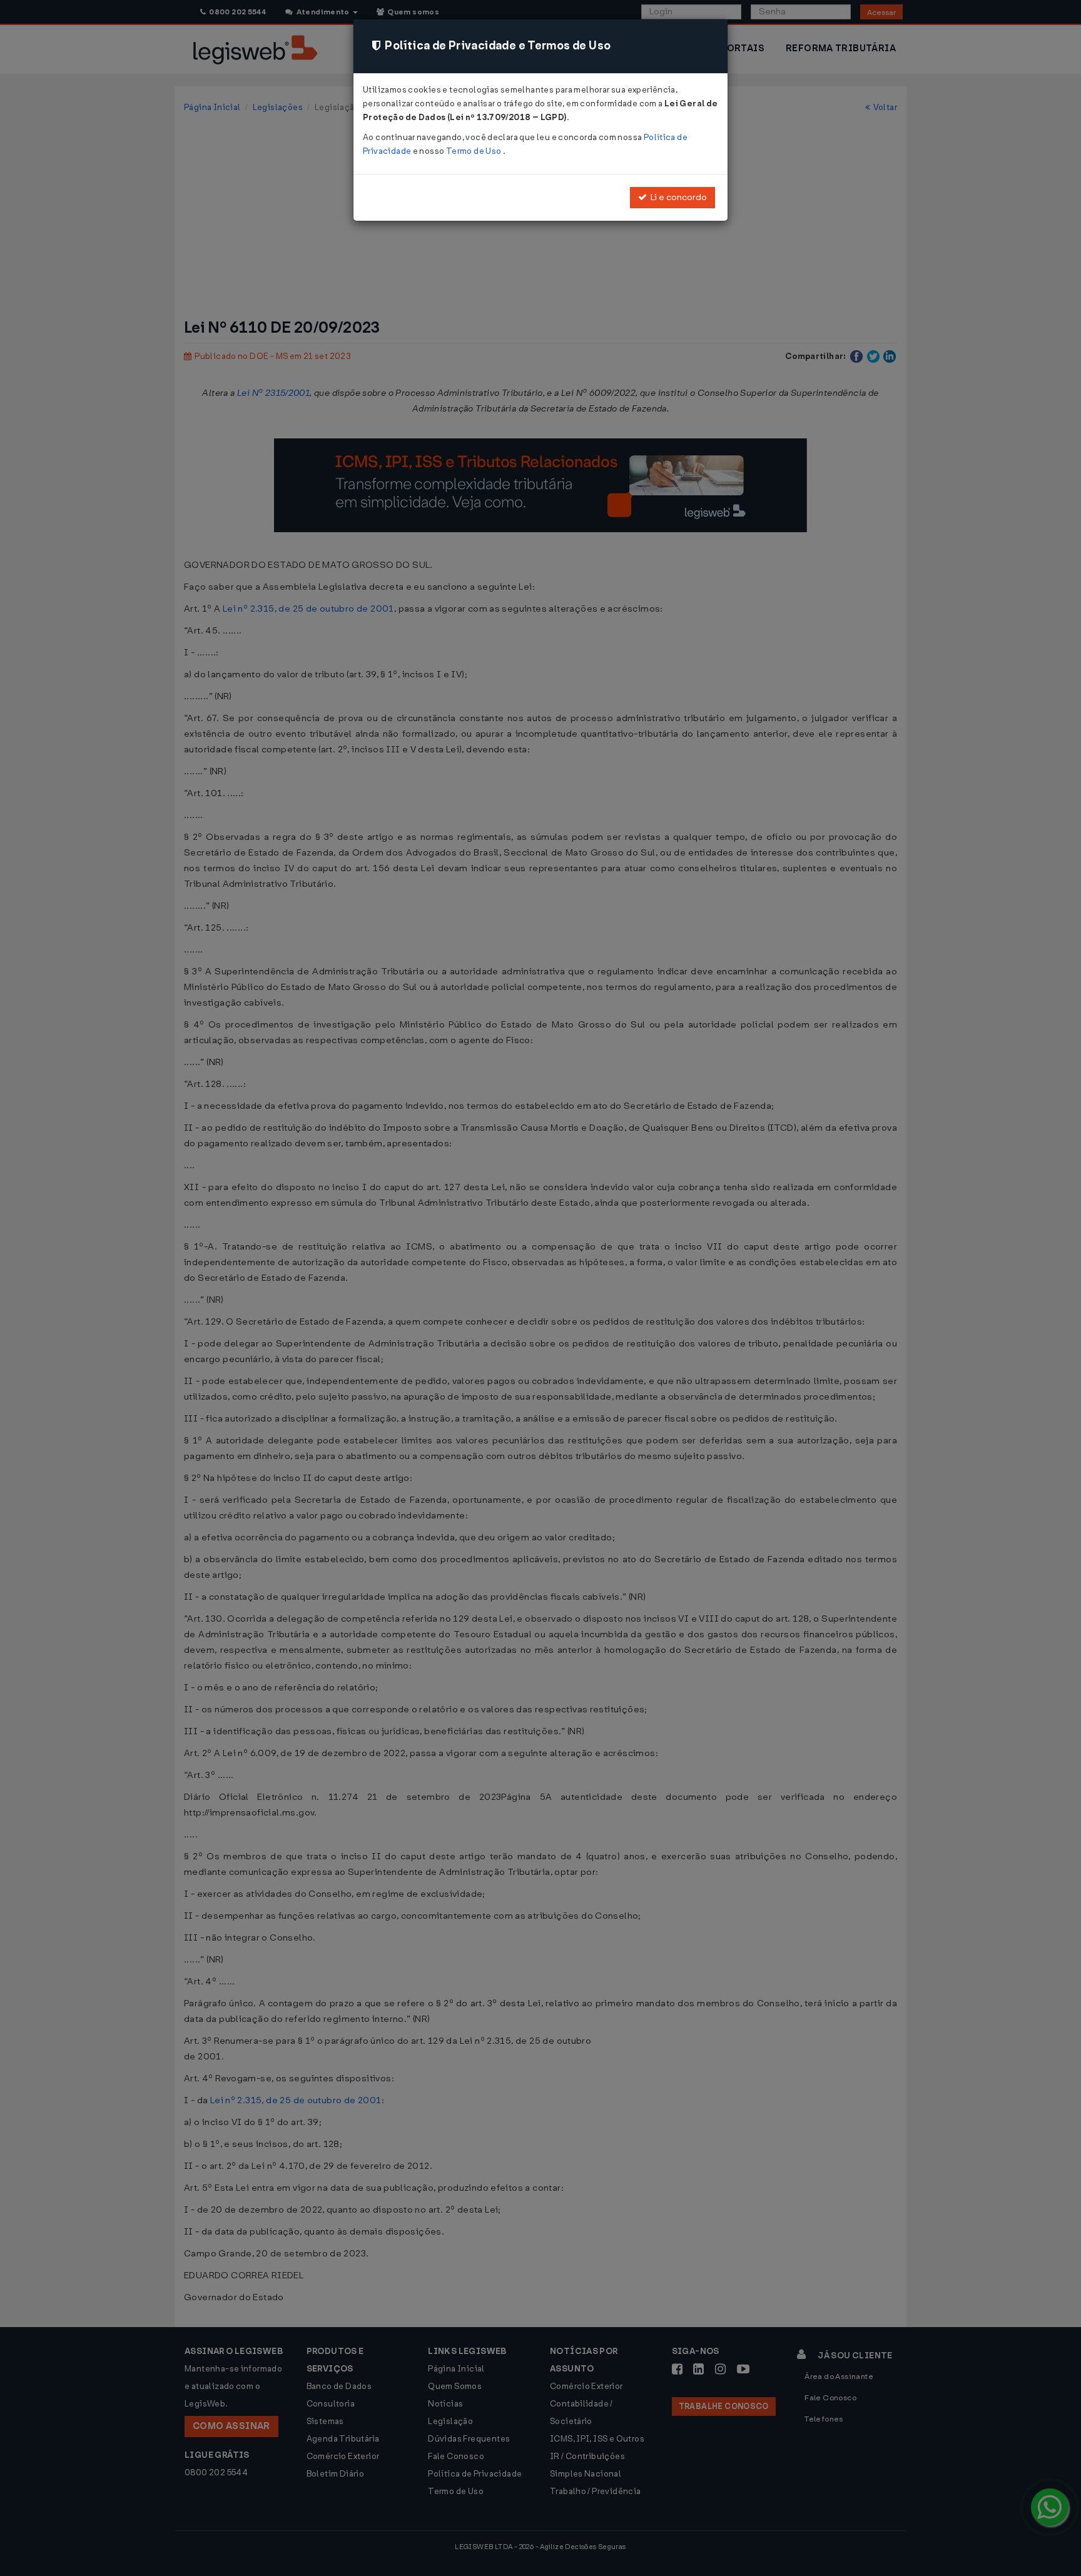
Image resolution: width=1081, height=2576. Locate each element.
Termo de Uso (475, 151)
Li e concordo (677, 197)
